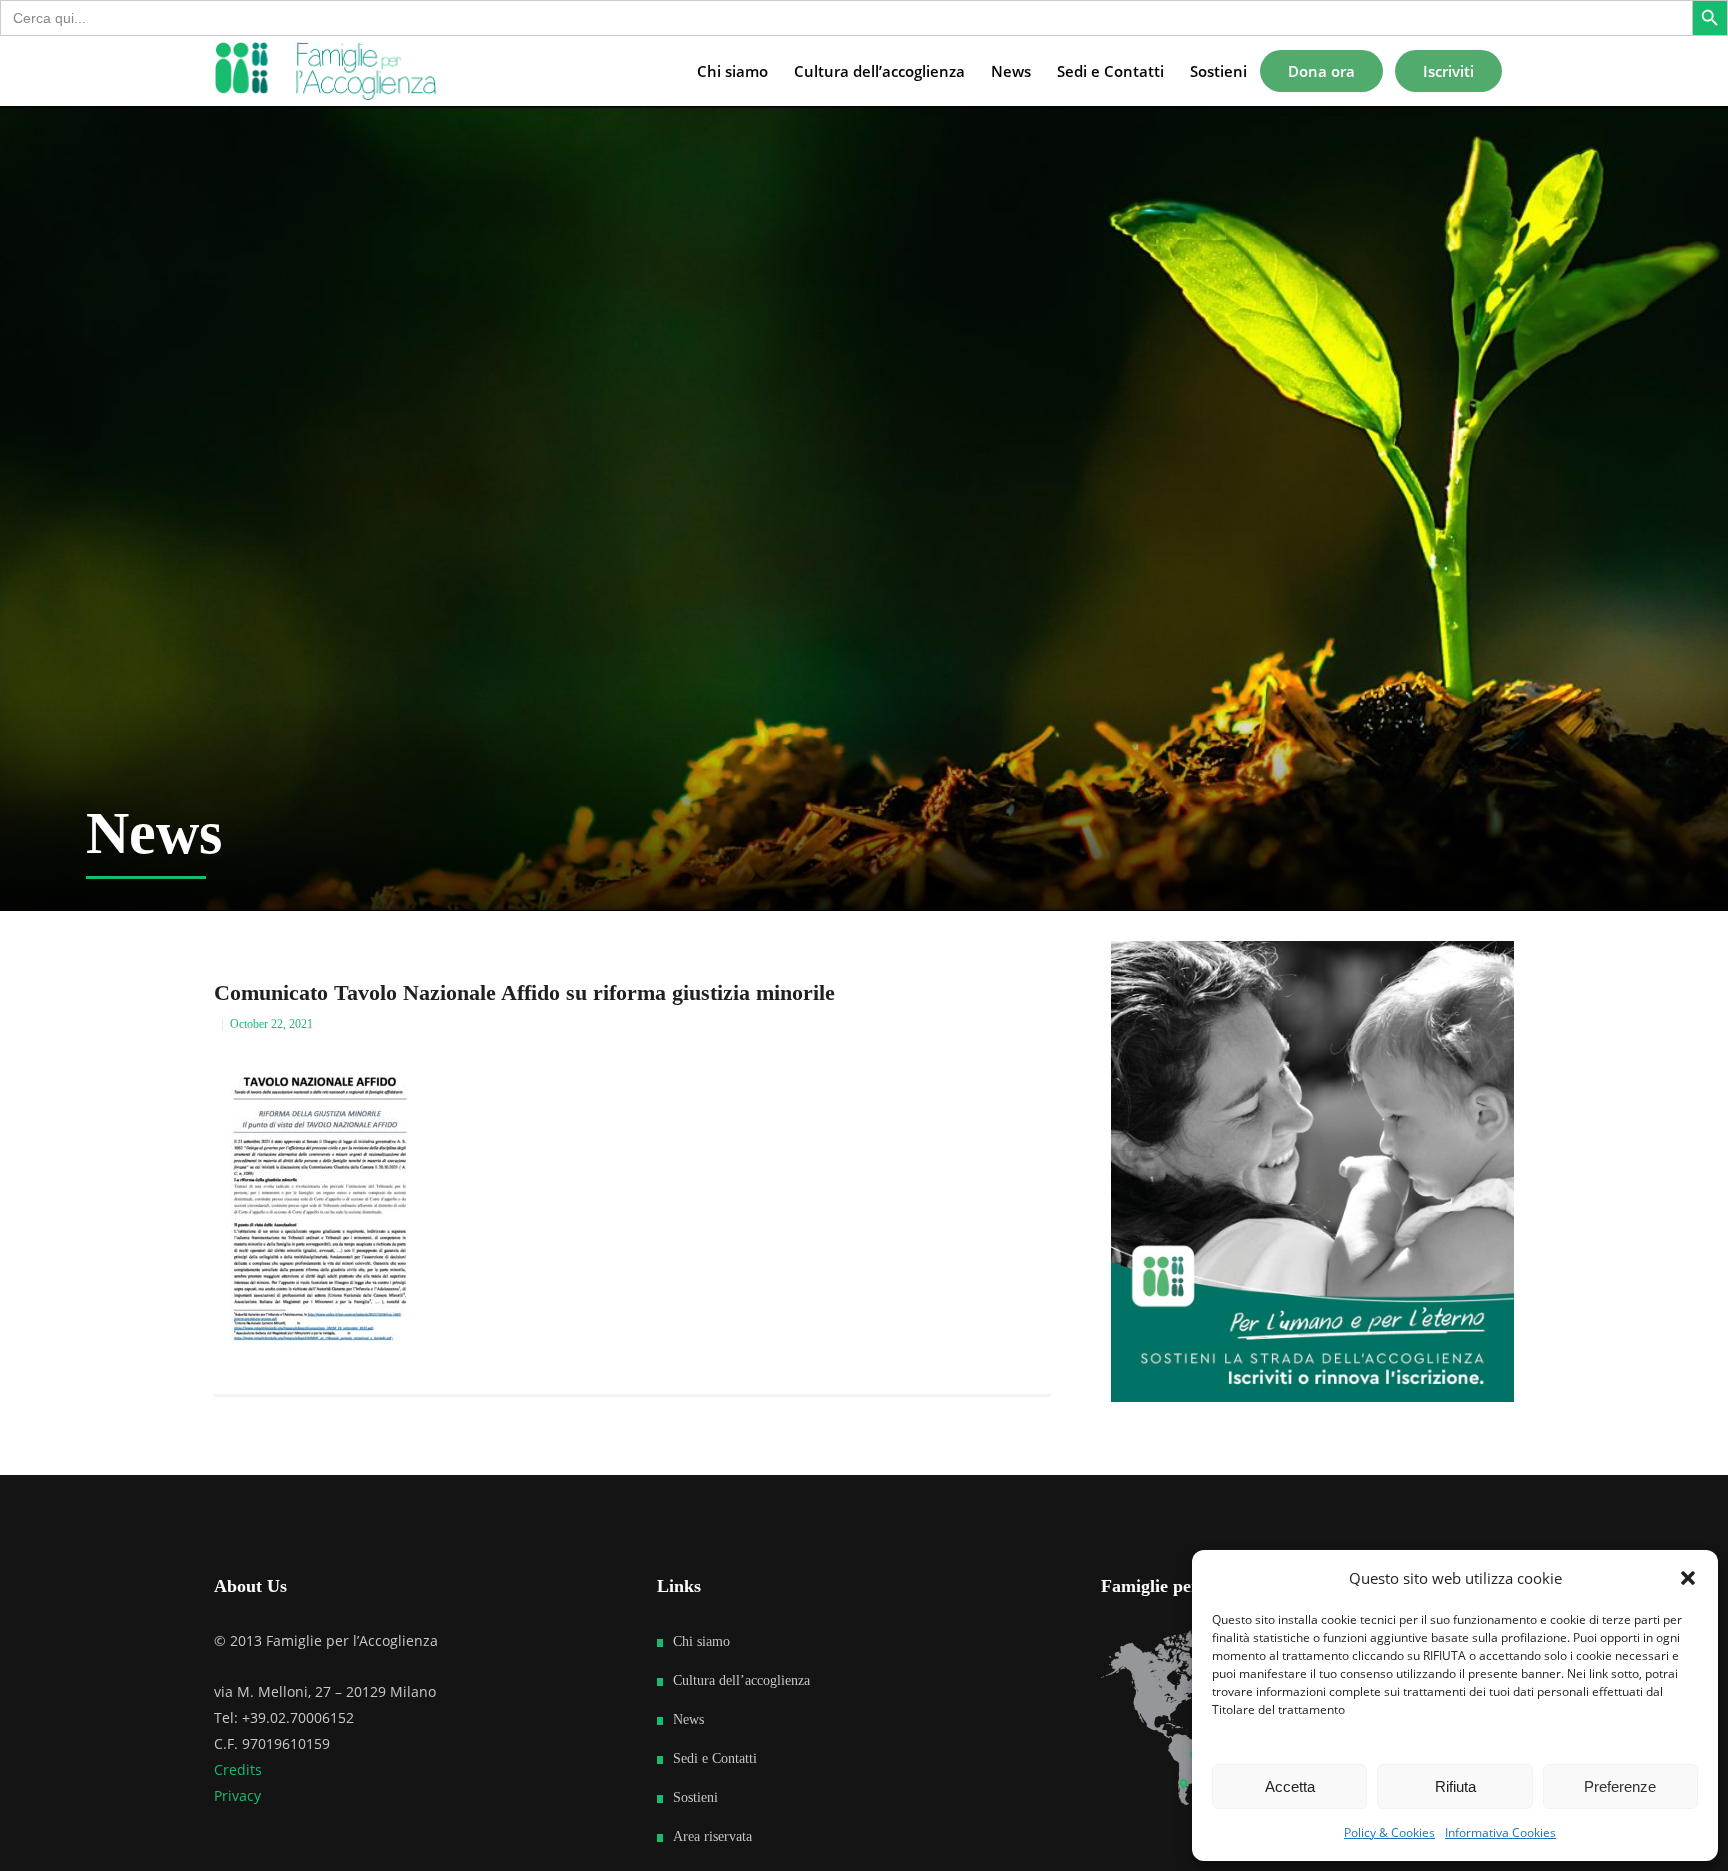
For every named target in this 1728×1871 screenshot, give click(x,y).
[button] (1688, 1578)
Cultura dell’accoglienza (741, 1680)
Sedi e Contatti (715, 1758)
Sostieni (695, 1797)
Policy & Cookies (1389, 1832)
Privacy (237, 1795)
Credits (238, 1769)
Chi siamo (701, 1641)
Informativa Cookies (1500, 1832)
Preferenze (1620, 1786)
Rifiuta (1455, 1786)
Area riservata (712, 1836)
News (688, 1719)
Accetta (1290, 1786)
